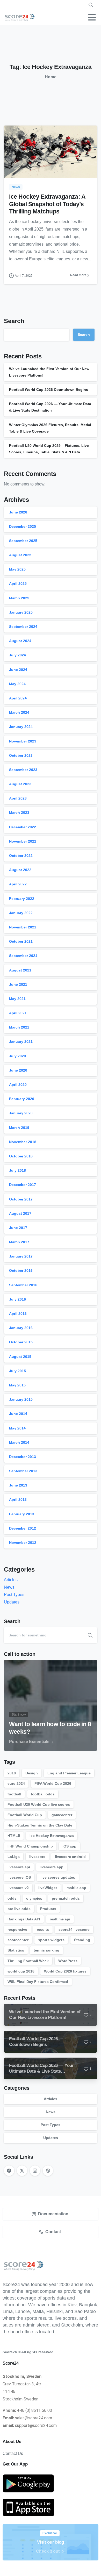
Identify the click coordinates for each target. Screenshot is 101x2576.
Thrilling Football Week (28, 1961)
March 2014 (19, 1442)
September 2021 (23, 956)
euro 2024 (16, 1783)
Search (14, 321)
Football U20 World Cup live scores (39, 1804)
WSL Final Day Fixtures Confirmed (38, 1982)
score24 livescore (74, 1929)
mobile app (76, 1888)
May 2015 (17, 1385)
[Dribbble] (48, 2171)
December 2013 (23, 1457)
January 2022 (21, 913)
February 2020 (22, 1099)
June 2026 (18, 512)
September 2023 (23, 770)
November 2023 (23, 741)
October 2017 (21, 1199)
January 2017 (21, 1256)
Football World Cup (25, 1815)
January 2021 (21, 1041)
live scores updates (58, 1877)
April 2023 (18, 798)
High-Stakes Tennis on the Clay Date (40, 1825)
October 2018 (21, 1156)
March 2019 (19, 1128)
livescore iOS (19, 1877)
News (9, 1587)
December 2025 (23, 526)
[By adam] (14, 167)
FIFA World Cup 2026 (53, 1783)
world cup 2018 (21, 1971)
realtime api (60, 1919)
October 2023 (21, 755)
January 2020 (21, 1113)
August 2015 (20, 1357)
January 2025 (21, 612)
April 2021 (18, 1013)
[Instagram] (35, 2171)
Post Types (14, 1595)
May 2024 (17, 684)
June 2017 (18, 1228)
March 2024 (19, 712)
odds (12, 1898)
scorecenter (18, 1940)
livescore (37, 1857)
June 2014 (18, 1414)
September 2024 (23, 627)
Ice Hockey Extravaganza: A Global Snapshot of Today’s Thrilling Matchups (47, 204)
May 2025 (17, 569)
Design (32, 1773)
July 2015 (17, 1371)
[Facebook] (9, 2171)
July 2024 (17, 655)
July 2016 (17, 1299)
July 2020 (17, 1056)
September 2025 (23, 541)
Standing (82, 1940)
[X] (22, 2171)
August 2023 (20, 784)
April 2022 (18, 884)
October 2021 (21, 941)
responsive (17, 1929)
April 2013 (18, 1499)
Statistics (16, 1950)
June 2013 (18, 1485)
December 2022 (23, 827)
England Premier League (69, 1773)
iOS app (69, 1846)
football (14, 1794)
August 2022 (20, 870)
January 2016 (21, 1328)
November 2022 (23, 841)
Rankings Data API (24, 1919)
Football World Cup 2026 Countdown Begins (49, 390)
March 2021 (19, 1027)
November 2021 (23, 927)
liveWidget (48, 1888)
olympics (34, 1898)
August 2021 (20, 970)
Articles (11, 1580)
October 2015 (21, 1342)
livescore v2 (18, 1888)
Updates (12, 1602)
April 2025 (18, 584)
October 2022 (21, 856)
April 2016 (18, 1314)
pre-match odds (66, 1898)
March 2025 (19, 598)
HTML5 (14, 1836)
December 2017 (23, 1185)
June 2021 (18, 984)
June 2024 (18, 670)
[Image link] (28, 2484)
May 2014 (17, 1428)
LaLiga (14, 1857)
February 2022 (22, 899)
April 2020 (18, 1085)
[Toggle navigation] (92, 17)
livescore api (19, 1867)
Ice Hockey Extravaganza (52, 1836)
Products (48, 1909)
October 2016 (21, 1270)
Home (51, 77)
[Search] (90, 1635)
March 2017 (19, 1242)
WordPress (68, 1961)
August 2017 (20, 1213)
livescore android (70, 1857)
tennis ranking (46, 1950)
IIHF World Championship (30, 1846)
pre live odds (19, 1909)
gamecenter (62, 1815)
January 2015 (21, 1399)
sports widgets (51, 1940)
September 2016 (23, 1285)
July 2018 (17, 1170)
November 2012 (23, 1543)
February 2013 (22, 1514)
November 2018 (23, 1142)
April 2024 (18, 698)
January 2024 (21, 727)
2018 (12, 1773)
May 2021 (17, 999)
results (43, 1929)
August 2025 (20, 555)
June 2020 (18, 1070)
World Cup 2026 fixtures (65, 1971)
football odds (43, 1794)
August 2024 (20, 641)
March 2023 (19, 813)
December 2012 (23, 1528)
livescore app (52, 1867)
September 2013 (23, 1471)
